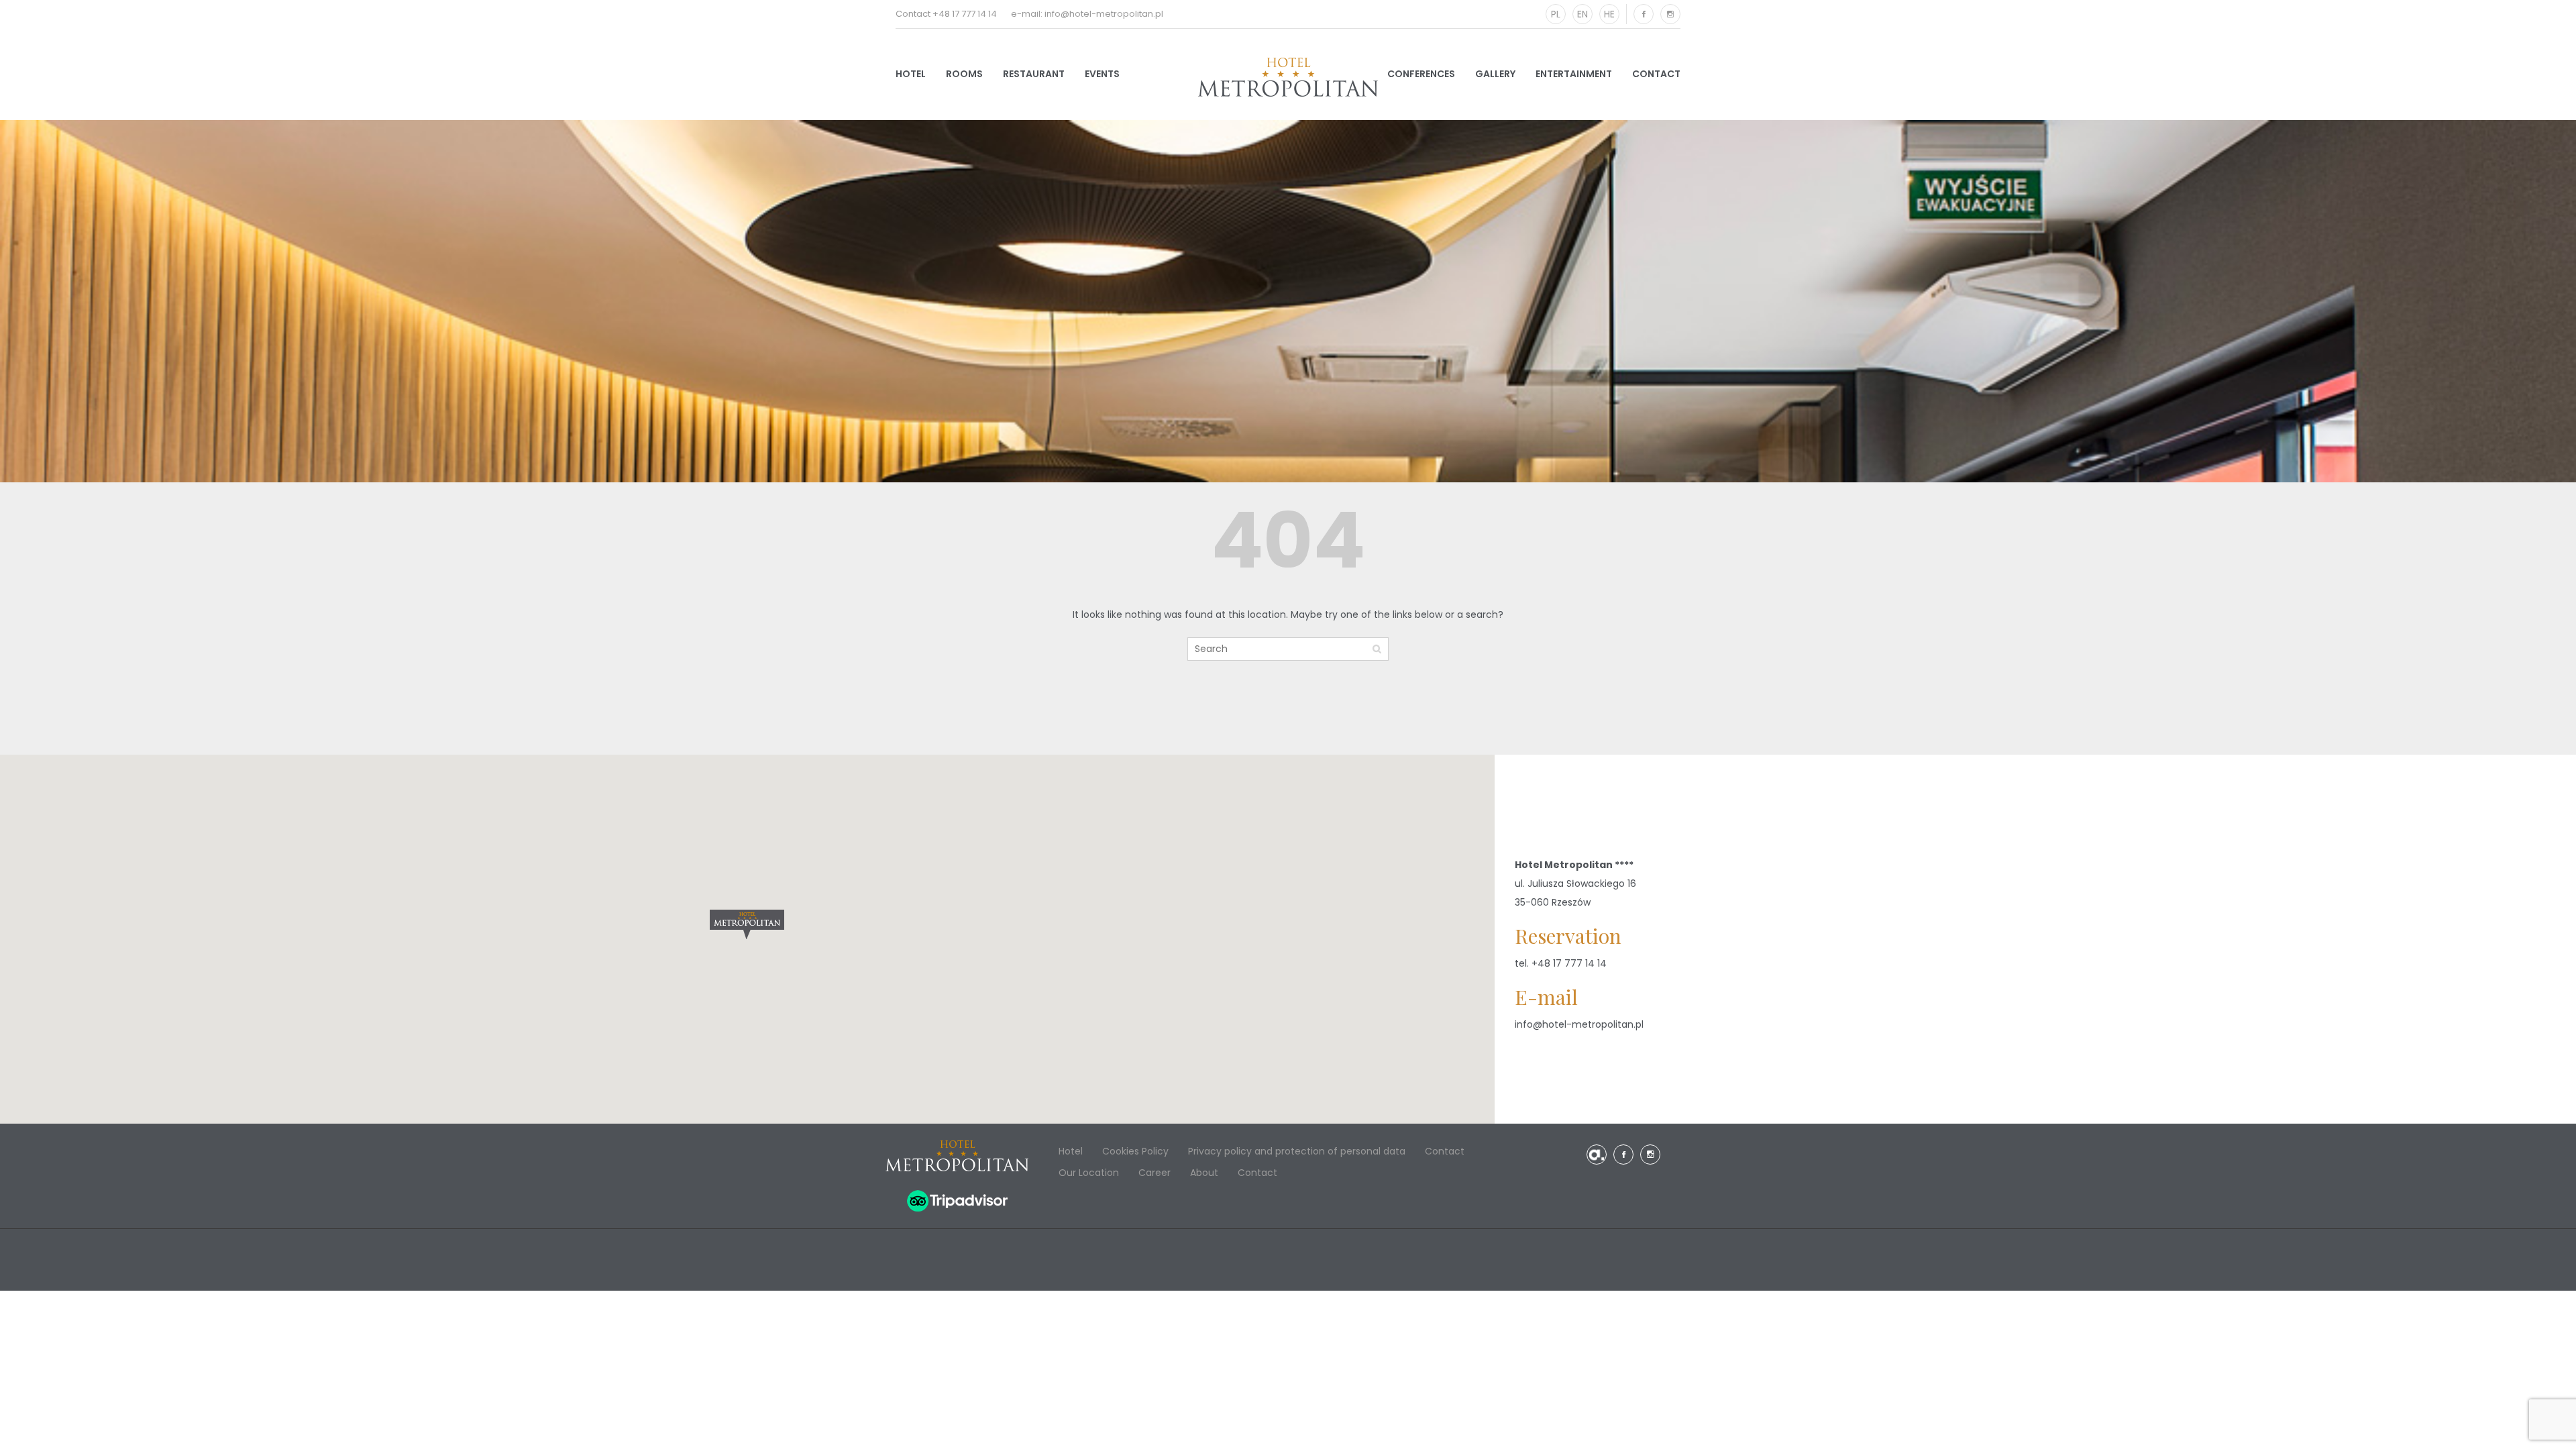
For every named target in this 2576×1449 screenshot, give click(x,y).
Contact (1656, 74)
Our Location (1089, 1173)
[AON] (1597, 1155)
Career (1155, 1173)
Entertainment (1574, 74)
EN (1582, 14)
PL (1556, 14)
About (1204, 1173)
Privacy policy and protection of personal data (1297, 1151)
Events (1102, 74)
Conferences (1421, 74)
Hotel (911, 74)
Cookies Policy (1135, 1151)
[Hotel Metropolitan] (1288, 77)
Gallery (1495, 74)
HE (1609, 14)
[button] (747, 924)
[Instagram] (1670, 14)
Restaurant (1034, 74)
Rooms (964, 74)
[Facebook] (1644, 14)
